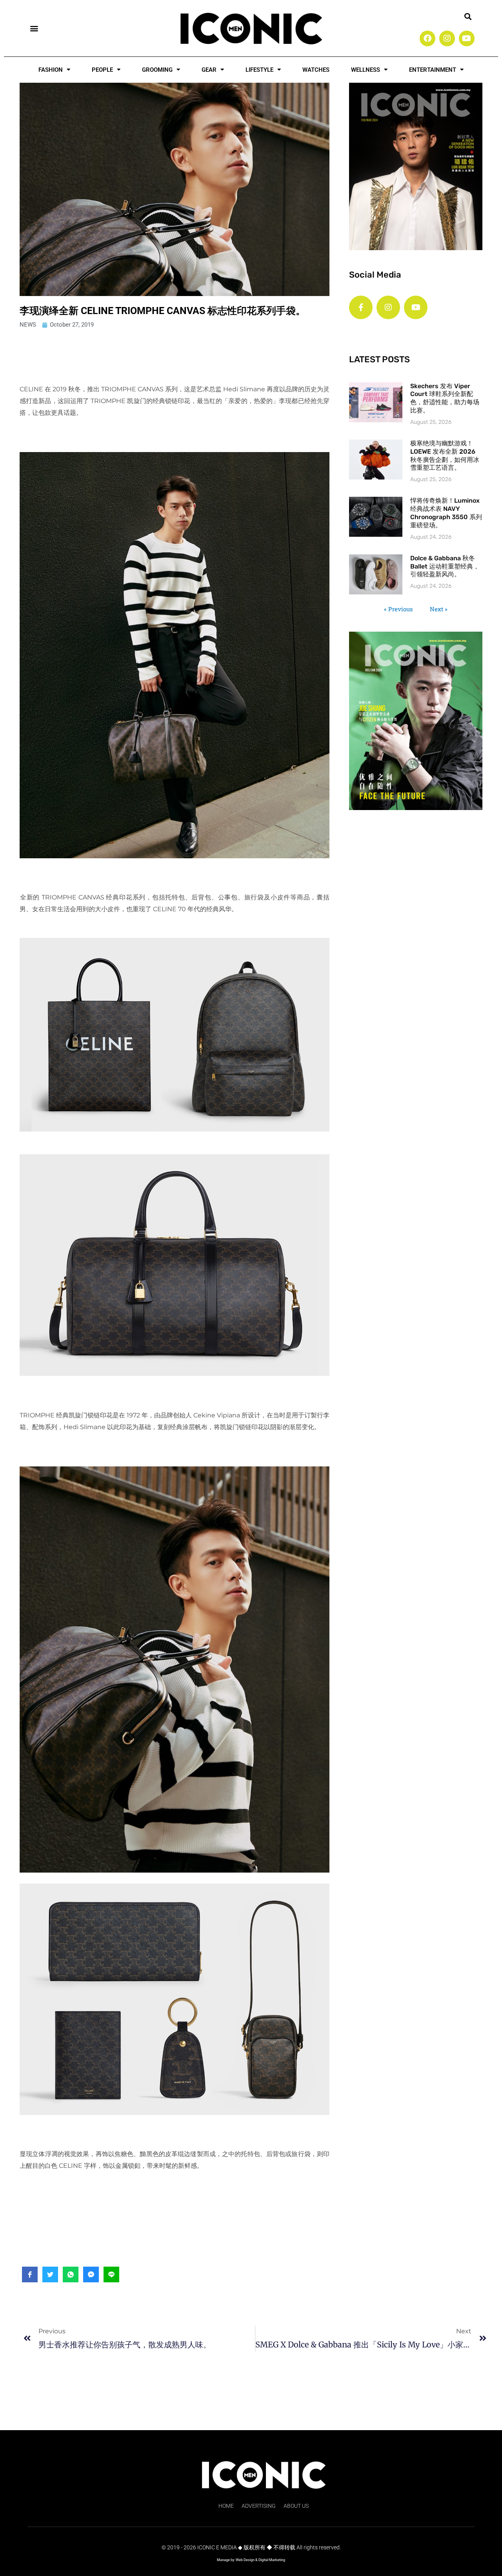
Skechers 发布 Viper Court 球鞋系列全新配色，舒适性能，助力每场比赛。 (445, 398)
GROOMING (157, 70)
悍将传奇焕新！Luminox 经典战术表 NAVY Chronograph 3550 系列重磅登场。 (446, 513)
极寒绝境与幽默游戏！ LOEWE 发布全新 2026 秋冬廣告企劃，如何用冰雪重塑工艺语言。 (445, 455)
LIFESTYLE (259, 70)
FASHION (51, 70)
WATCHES (316, 70)
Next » (439, 609)
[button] (34, 28)
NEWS (28, 325)
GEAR (209, 70)
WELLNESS (366, 70)
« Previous (398, 609)
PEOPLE (102, 70)
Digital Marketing (272, 2560)
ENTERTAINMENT (433, 70)
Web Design (245, 2560)
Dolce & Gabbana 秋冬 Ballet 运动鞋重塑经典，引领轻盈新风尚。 (445, 566)
